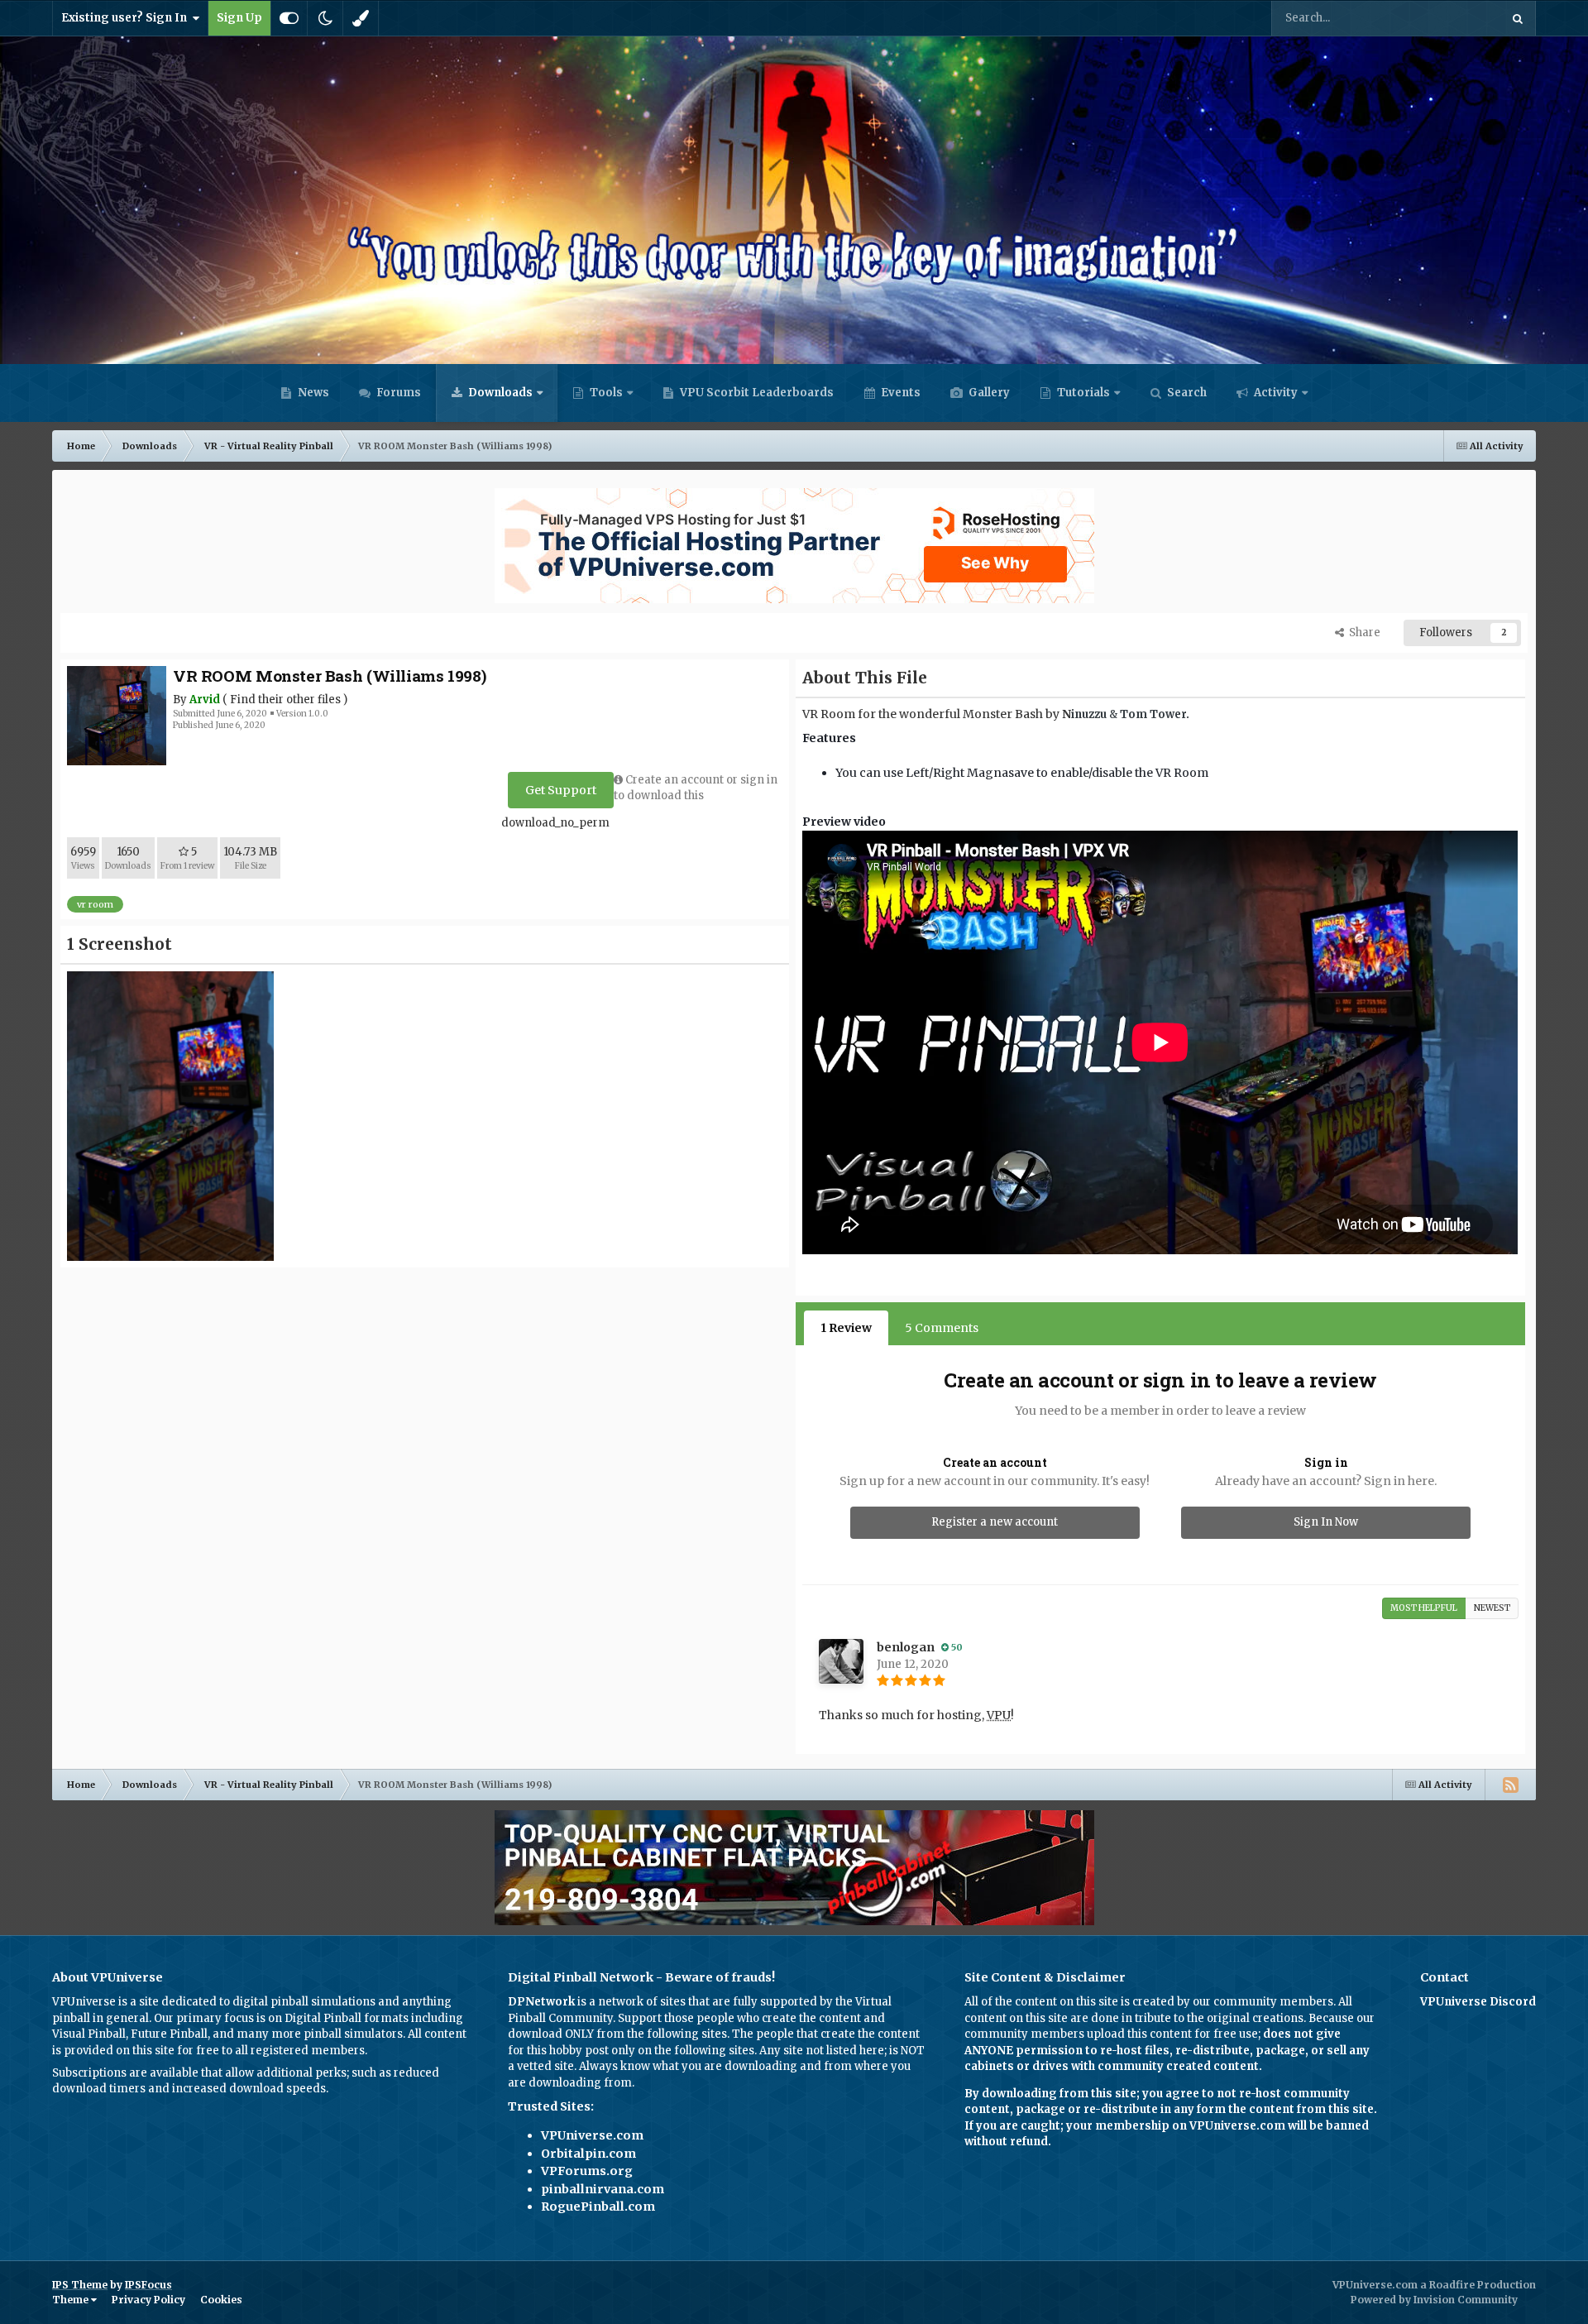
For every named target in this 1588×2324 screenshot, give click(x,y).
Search (1186, 393)
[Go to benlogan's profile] (841, 1661)
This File (1456, 18)
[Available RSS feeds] (1510, 1785)
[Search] (1518, 18)
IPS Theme (80, 2285)
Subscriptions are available (125, 2073)
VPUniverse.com (592, 2135)
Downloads (499, 393)
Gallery (988, 393)
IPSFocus (148, 2285)
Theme (72, 2300)
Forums (397, 393)
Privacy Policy (148, 2300)
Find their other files (285, 700)
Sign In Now (1326, 1522)
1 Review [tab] (846, 1328)
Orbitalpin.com (588, 2154)
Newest (1492, 1608)
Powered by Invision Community (1434, 2300)
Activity (1275, 393)
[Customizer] (289, 18)
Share (1362, 633)
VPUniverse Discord (1478, 2002)
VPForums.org (587, 2171)
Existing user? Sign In (127, 18)
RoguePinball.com (598, 2207)
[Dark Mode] (325, 18)
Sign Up (239, 18)
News (312, 393)
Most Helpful (1424, 1608)
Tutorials (1082, 393)
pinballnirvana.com (603, 2189)
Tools (606, 393)
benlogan (906, 1647)
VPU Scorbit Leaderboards (756, 393)
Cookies (221, 2300)
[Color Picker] (361, 18)
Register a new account (995, 1522)
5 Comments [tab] (942, 1328)
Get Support (561, 790)
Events (899, 393)
